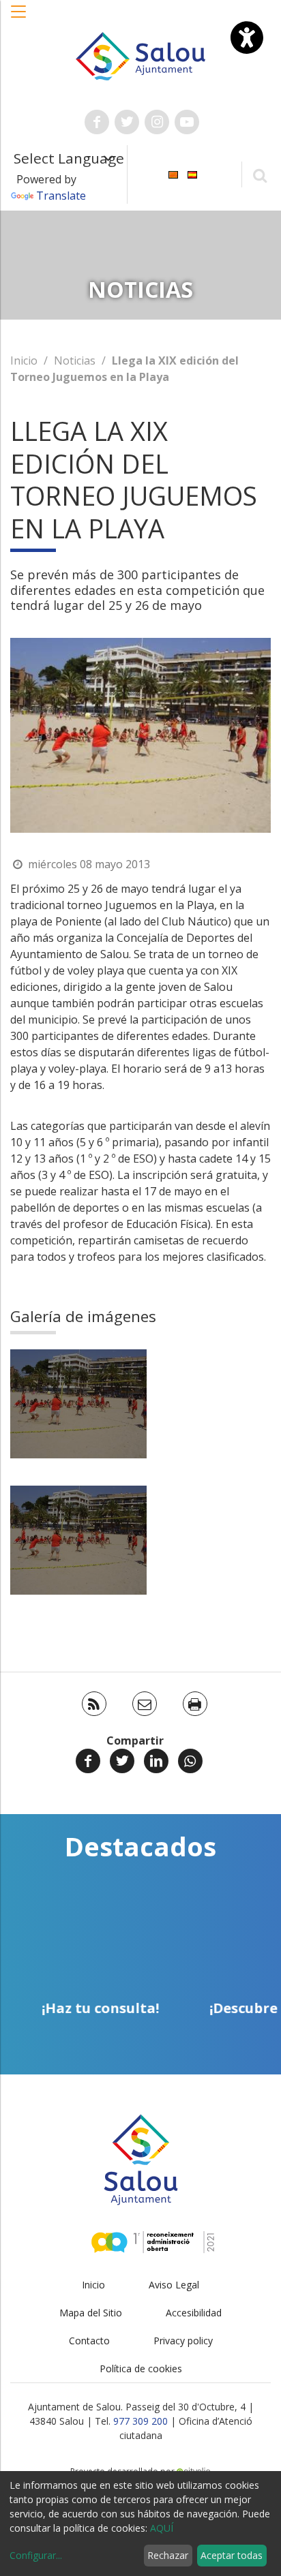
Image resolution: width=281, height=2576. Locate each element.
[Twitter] (122, 1761)
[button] (19, 18)
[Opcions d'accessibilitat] (247, 37)
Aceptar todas (232, 2555)
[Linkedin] (156, 1761)
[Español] (192, 173)
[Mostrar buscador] (260, 175)
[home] (141, 55)
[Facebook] (88, 1761)
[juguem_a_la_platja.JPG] (78, 1404)
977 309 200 (140, 2421)
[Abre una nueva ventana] (97, 122)
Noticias (75, 361)
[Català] (173, 173)
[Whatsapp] (190, 1761)
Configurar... (36, 2555)
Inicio (24, 361)
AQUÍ (162, 2528)
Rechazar (168, 2555)
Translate (61, 196)
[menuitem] (173, 173)
